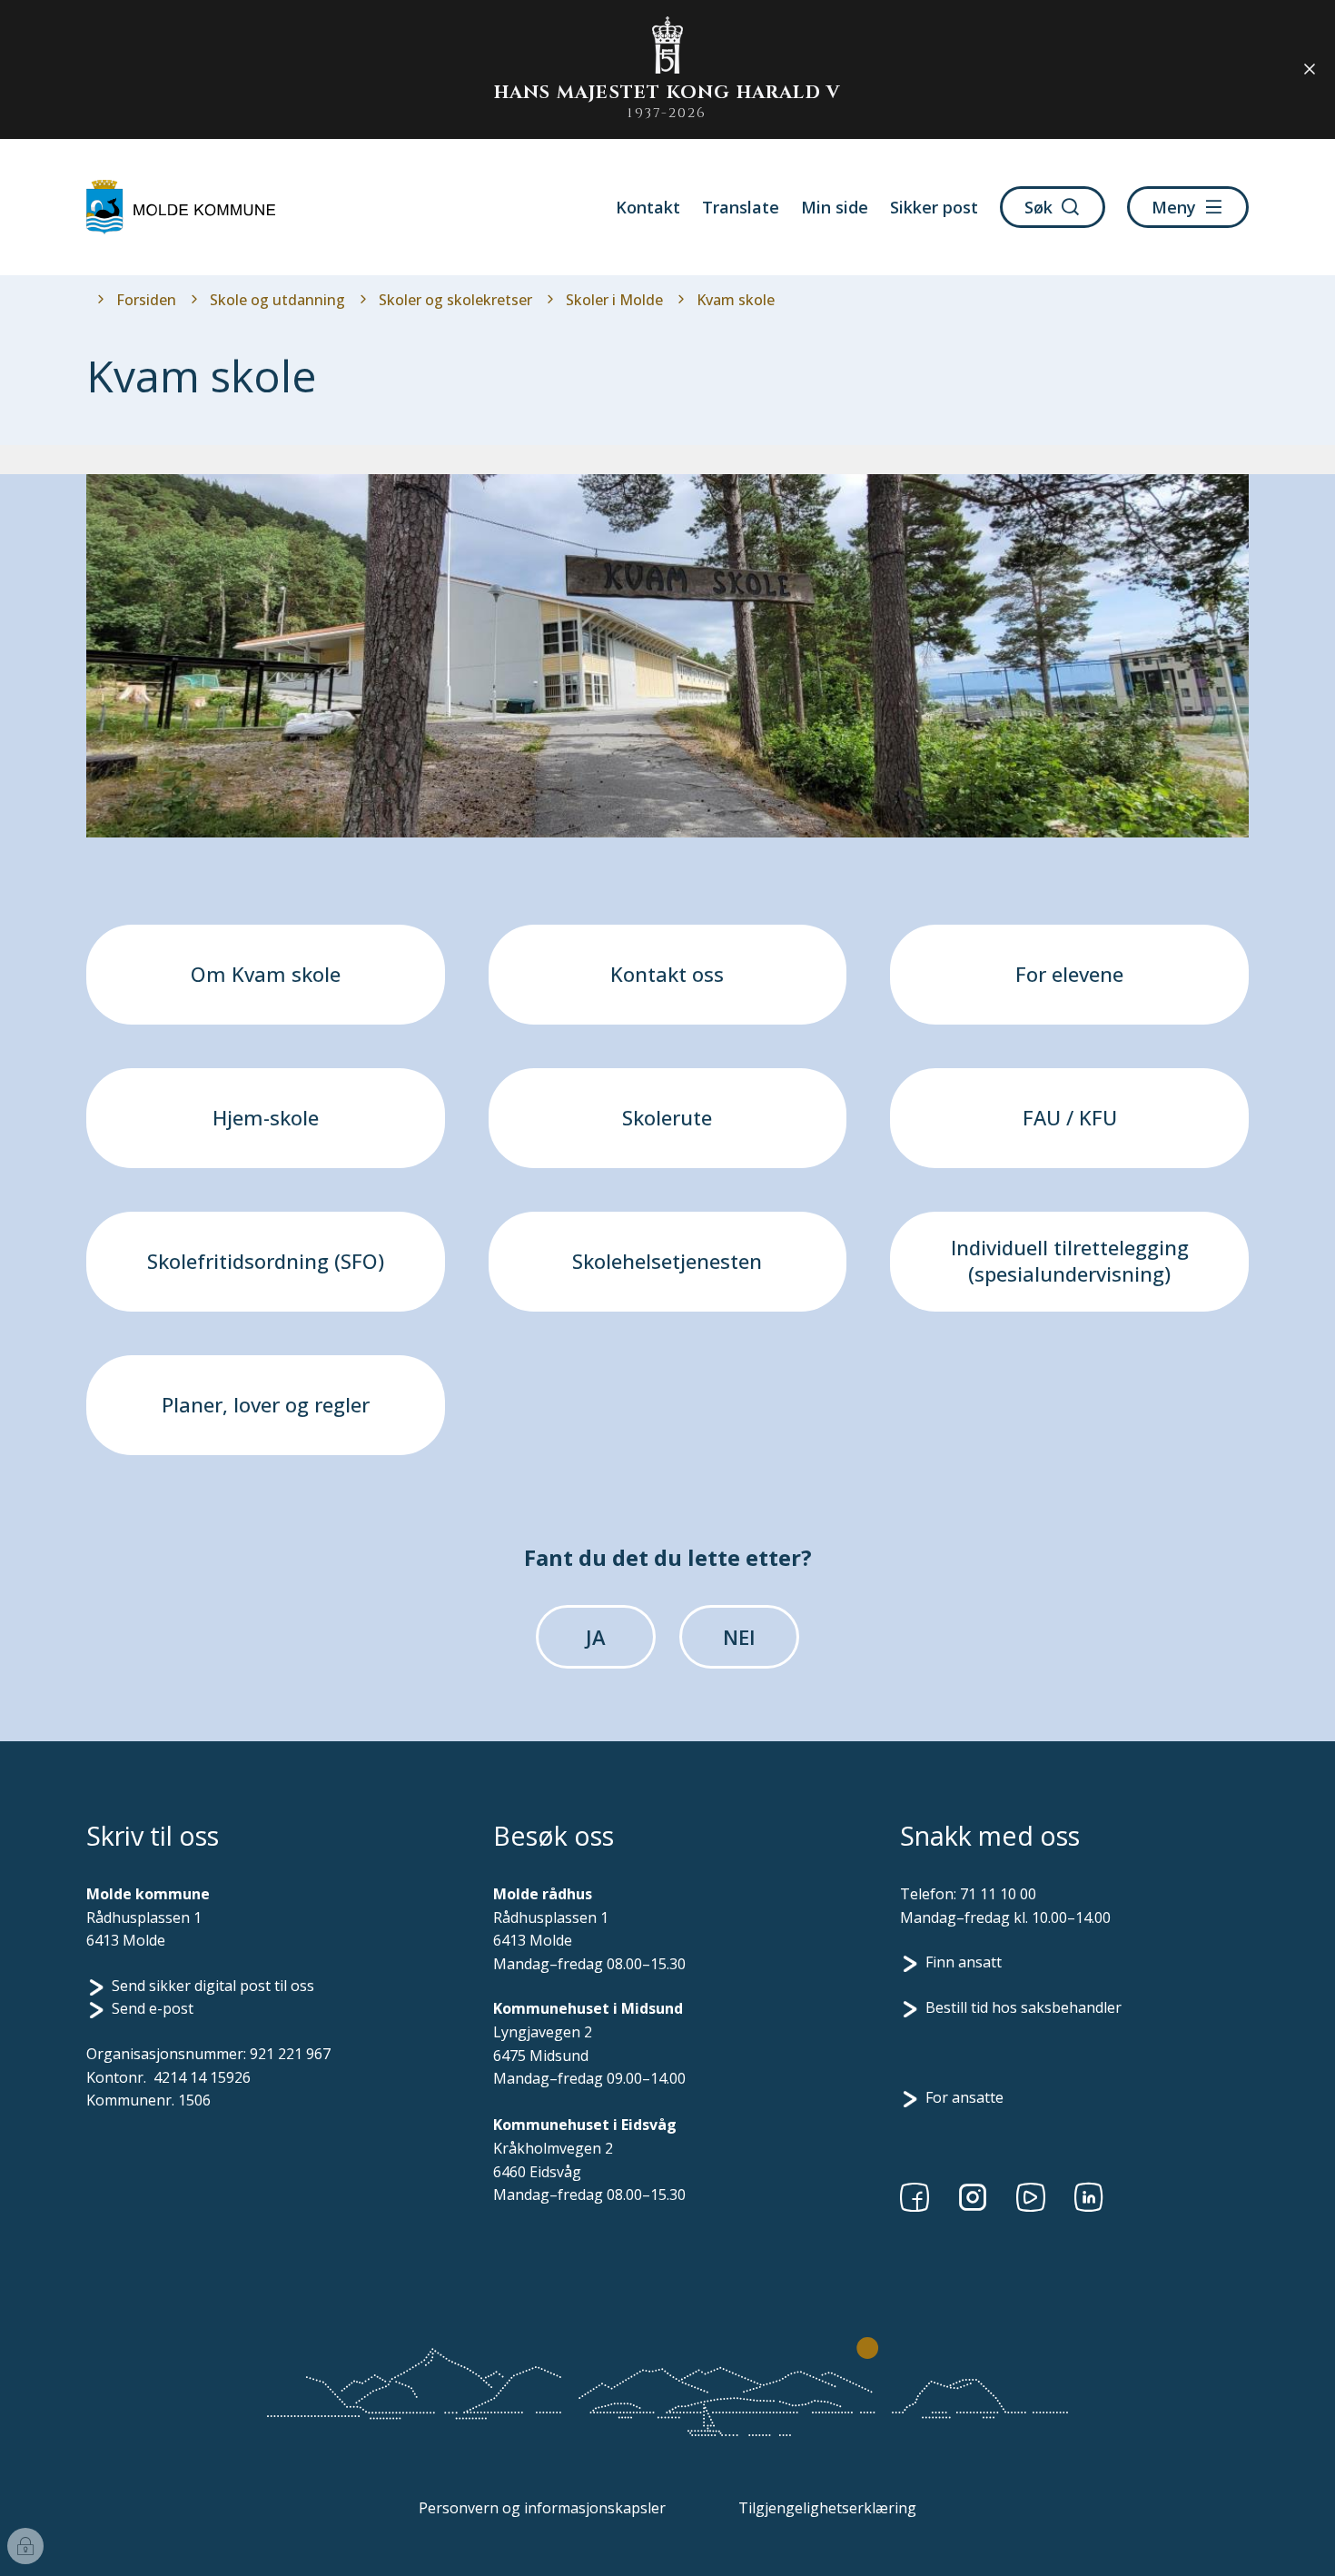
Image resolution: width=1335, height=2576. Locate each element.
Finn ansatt (964, 1962)
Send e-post (153, 2008)
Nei (739, 1637)
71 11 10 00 (998, 1894)
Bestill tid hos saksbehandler (1023, 2007)
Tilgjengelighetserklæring (827, 2508)
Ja (596, 1637)
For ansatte (964, 2097)
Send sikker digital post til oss (213, 1986)
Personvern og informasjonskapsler (542, 2508)
